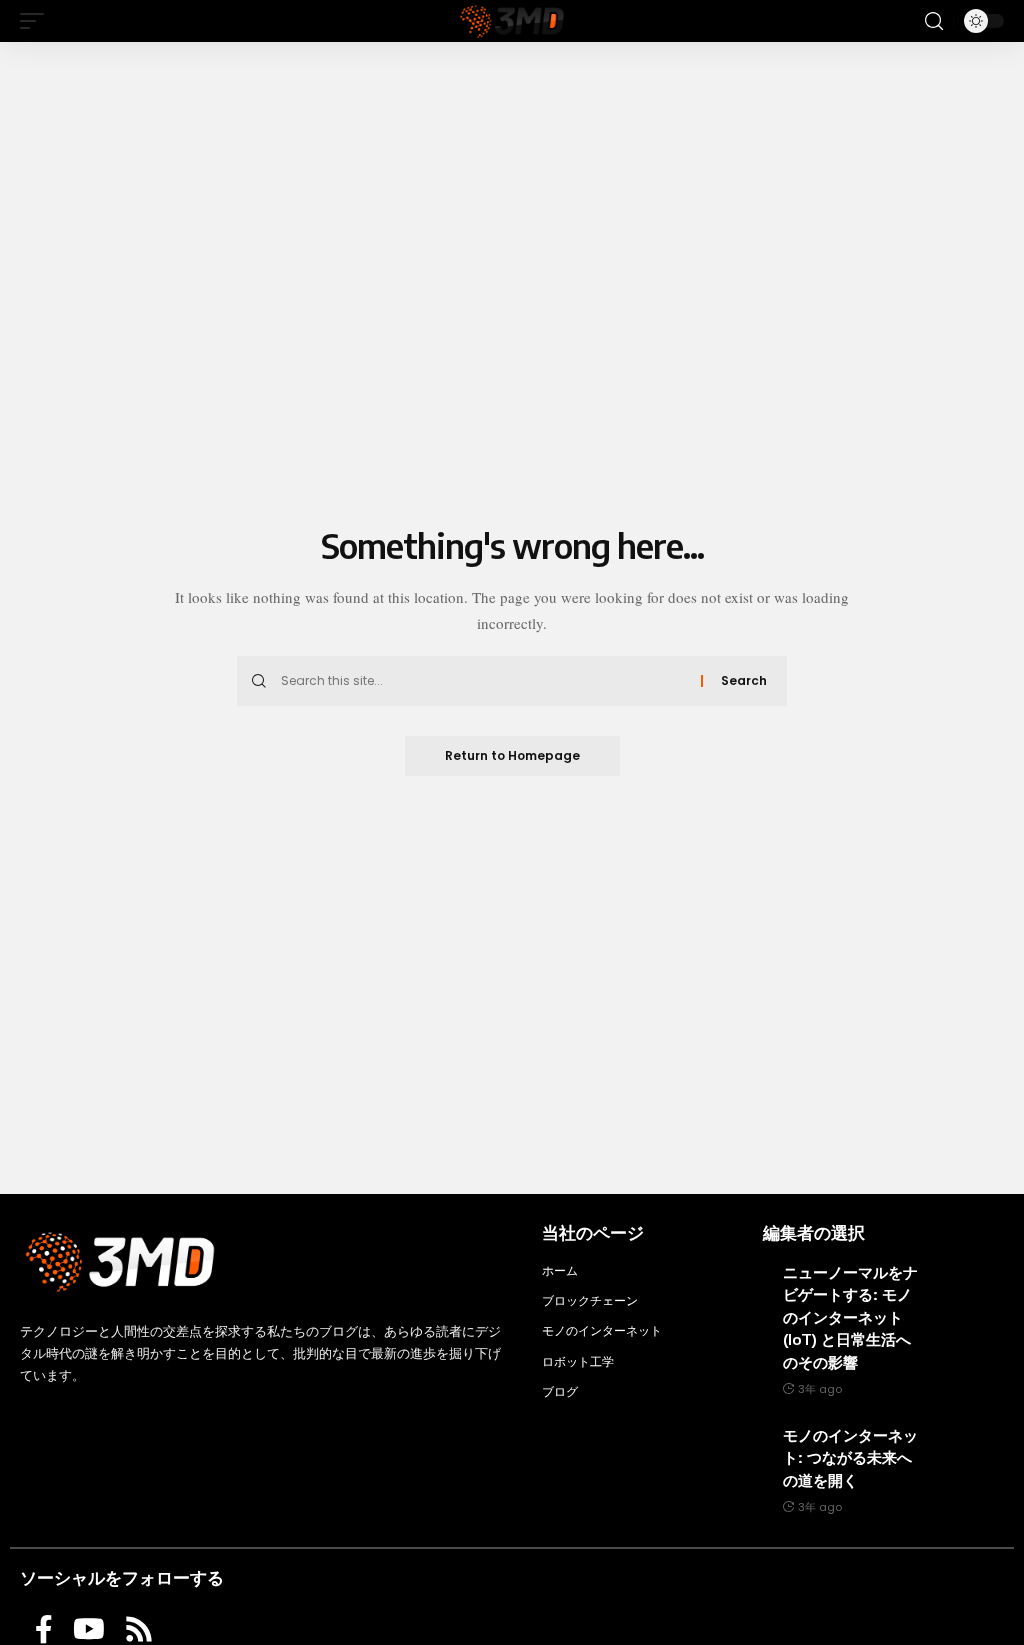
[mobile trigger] (37, 21)
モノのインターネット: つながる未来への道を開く (850, 1457)
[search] (934, 21)
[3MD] (512, 21)
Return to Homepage (512, 755)
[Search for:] (483, 681)
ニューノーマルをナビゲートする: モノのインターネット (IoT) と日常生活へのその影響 (850, 1317)
